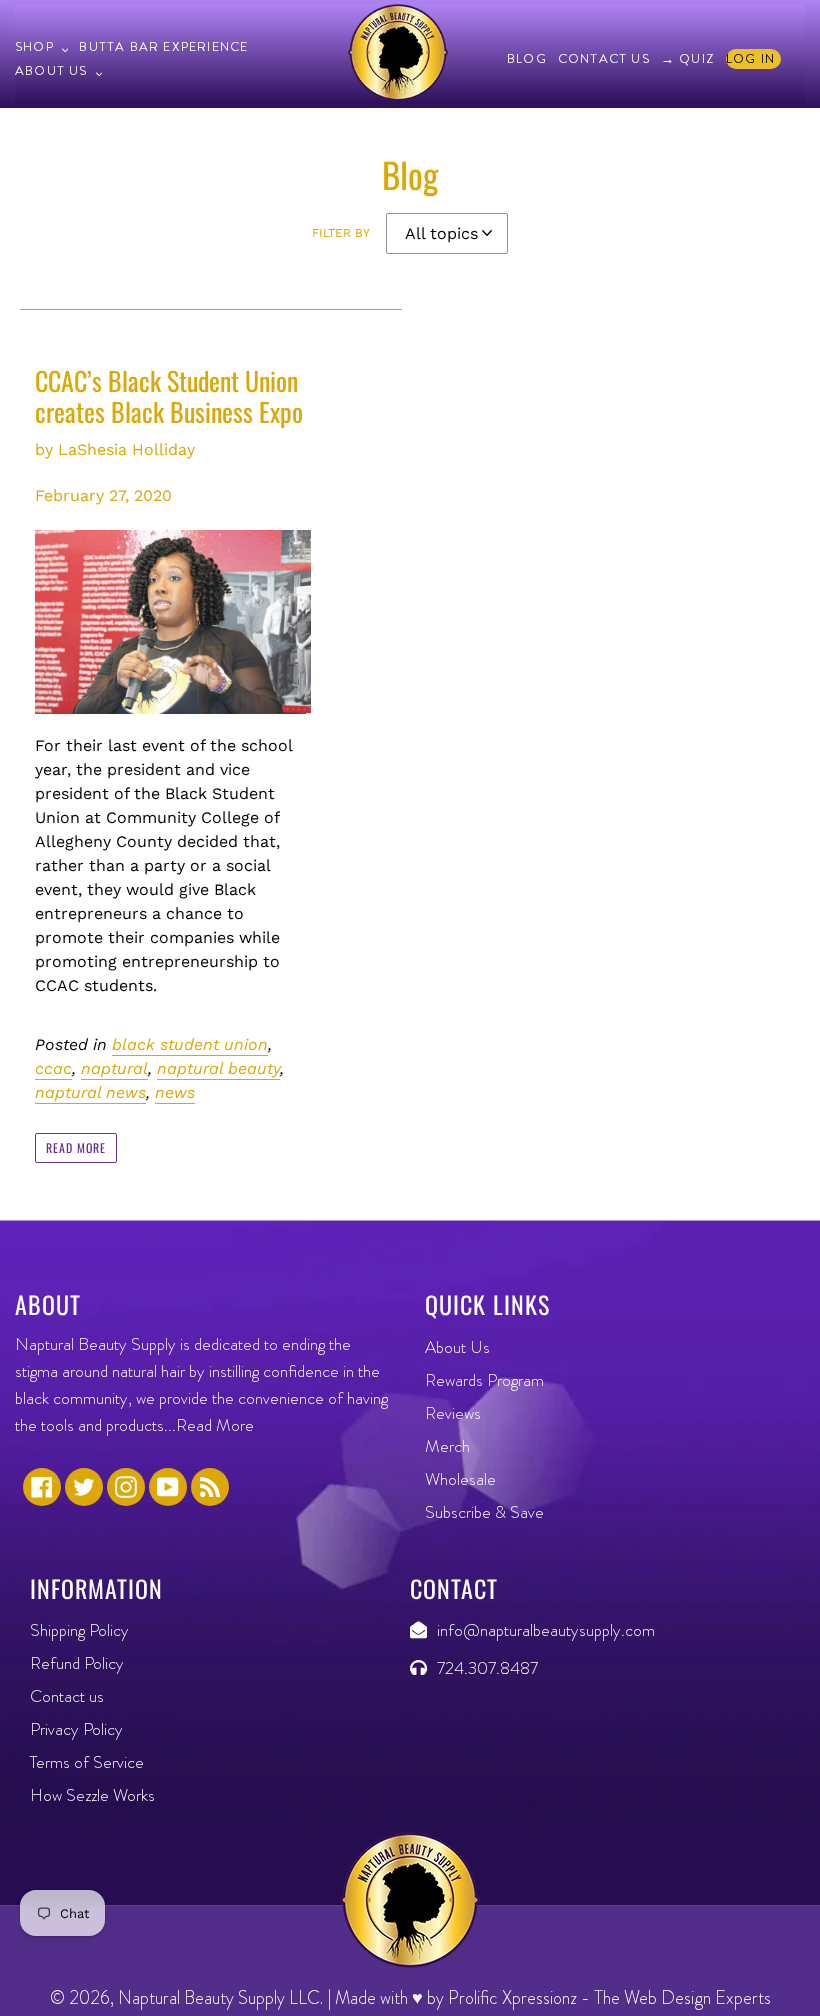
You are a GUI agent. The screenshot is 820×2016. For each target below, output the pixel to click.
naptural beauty (218, 1068)
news (175, 1092)
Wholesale (460, 1479)
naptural (114, 1068)
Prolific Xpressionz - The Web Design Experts (609, 1998)
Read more (76, 1147)
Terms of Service (87, 1762)
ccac (53, 1068)
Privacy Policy (76, 1729)
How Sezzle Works (92, 1795)
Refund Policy (77, 1663)
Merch (447, 1446)
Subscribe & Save (484, 1512)
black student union (190, 1044)
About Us (457, 1347)
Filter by (341, 233)
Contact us (67, 1696)
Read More (215, 1425)
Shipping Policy (79, 1630)
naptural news (90, 1092)
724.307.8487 (487, 1668)
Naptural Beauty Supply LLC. (220, 1998)
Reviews (453, 1413)
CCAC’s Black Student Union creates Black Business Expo (169, 396)
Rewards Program (484, 1380)
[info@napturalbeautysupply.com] (423, 1630)
